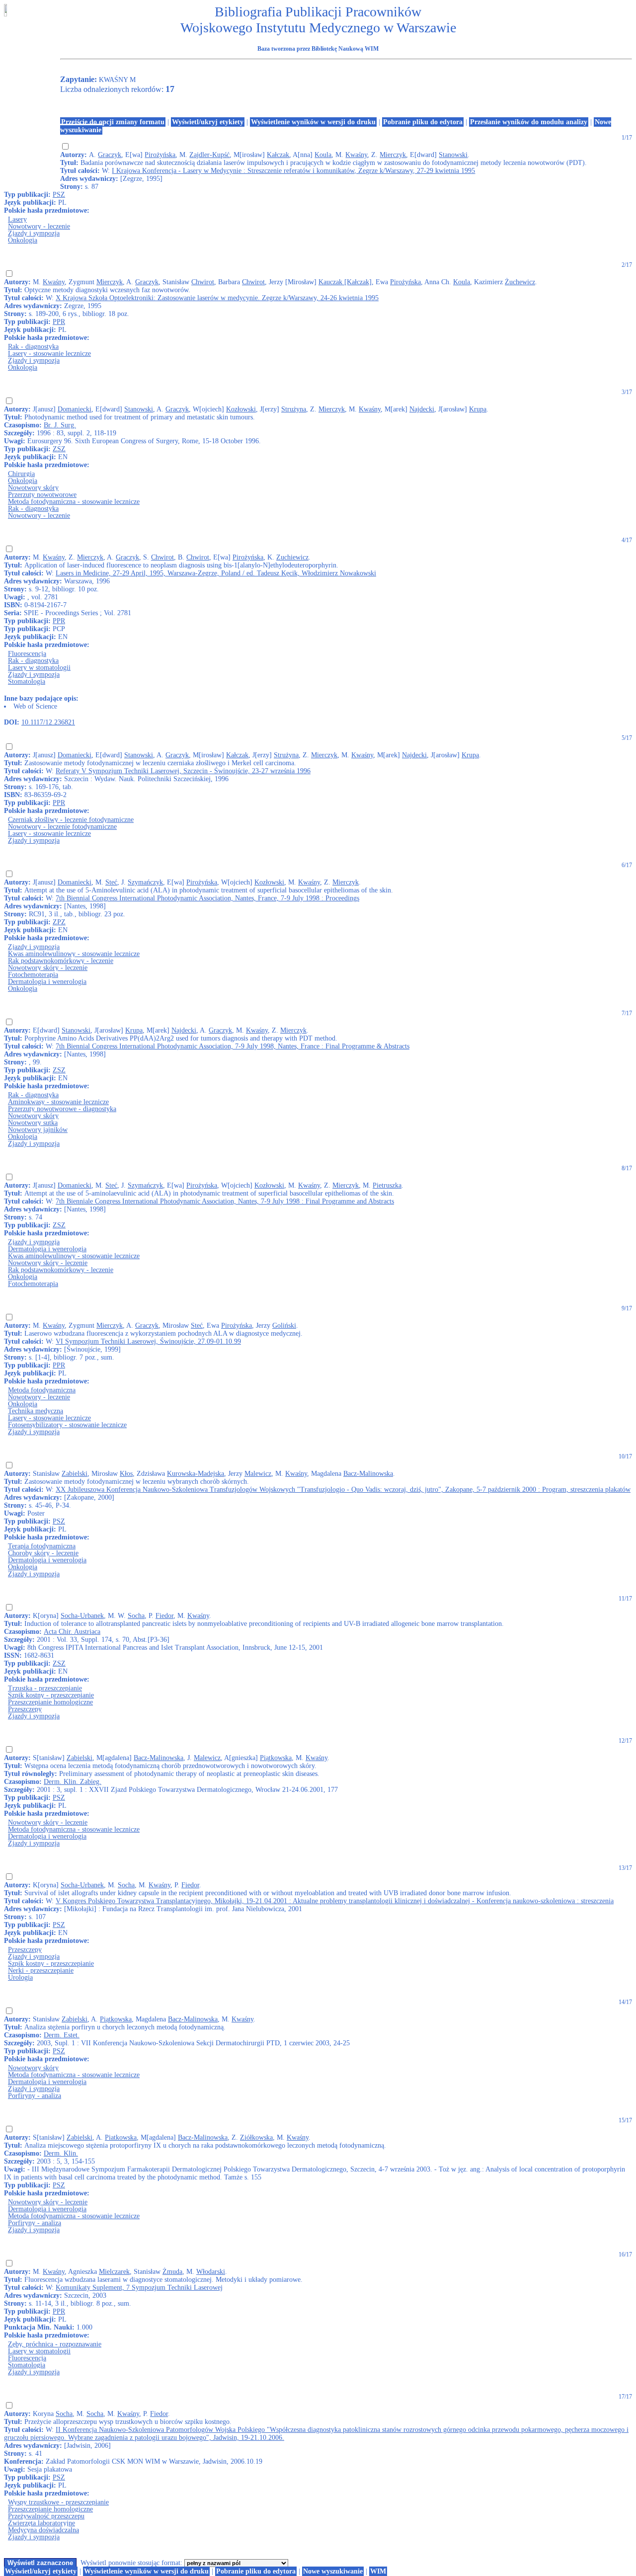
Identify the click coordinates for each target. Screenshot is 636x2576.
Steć (111, 882)
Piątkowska (276, 1758)
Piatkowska (121, 2137)
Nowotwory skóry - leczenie (48, 968)
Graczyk (110, 155)
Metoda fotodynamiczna (42, 1390)
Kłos (126, 1474)
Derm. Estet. (62, 2035)
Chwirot (203, 282)
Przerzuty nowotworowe (42, 495)
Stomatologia (27, 682)
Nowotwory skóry (33, 488)
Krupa (478, 409)
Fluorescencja (27, 654)
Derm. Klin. (61, 2153)
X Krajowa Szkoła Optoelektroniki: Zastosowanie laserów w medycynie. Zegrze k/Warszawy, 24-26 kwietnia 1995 (217, 298)
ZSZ (59, 449)
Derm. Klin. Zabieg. (73, 1782)
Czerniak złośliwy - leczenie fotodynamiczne (71, 820)
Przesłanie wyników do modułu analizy (529, 122)
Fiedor (164, 1616)
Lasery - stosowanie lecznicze (49, 354)
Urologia (20, 1977)
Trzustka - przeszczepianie (45, 1688)
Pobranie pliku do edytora (423, 122)
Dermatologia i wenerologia (47, 982)
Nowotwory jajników (38, 1130)
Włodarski (211, 2272)
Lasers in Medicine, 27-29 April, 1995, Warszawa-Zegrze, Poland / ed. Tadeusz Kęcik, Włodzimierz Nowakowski (216, 573)
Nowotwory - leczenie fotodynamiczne (62, 827)
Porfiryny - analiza (35, 2096)
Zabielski (75, 1474)
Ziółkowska (256, 2137)
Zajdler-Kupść (209, 155)
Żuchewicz (520, 282)
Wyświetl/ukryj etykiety (208, 122)
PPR (59, 322)
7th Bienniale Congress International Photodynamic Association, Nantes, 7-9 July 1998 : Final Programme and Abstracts (225, 1201)
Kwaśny (356, 155)
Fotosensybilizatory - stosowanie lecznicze (67, 1425)
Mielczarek (114, 2272)
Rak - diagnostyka (33, 347)
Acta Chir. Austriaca (72, 1632)
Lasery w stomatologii (39, 668)
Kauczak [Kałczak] (345, 282)
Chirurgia (21, 474)
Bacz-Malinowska (368, 1474)
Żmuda (172, 2272)
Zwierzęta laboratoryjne (41, 2523)
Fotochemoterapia (33, 975)
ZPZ (59, 922)
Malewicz (258, 1474)
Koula (323, 155)
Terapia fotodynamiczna (42, 1546)
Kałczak (278, 155)
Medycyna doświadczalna (43, 2530)
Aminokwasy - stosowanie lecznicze (58, 1102)
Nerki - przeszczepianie (41, 1971)
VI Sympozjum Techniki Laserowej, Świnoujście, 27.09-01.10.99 (148, 1341)
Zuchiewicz (292, 557)
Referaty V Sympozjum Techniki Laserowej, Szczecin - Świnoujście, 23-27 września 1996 (183, 771)
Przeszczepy (25, 1709)
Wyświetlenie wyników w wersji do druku (313, 122)
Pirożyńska (160, 155)
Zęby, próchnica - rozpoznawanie (55, 2344)
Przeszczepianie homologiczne (50, 1702)
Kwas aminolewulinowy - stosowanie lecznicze (74, 954)
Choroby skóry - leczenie (43, 1553)
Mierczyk (393, 155)
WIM (378, 2571)
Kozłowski (241, 409)
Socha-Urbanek (82, 1616)
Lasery (17, 219)
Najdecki (422, 409)
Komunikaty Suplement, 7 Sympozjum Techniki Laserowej (139, 2288)
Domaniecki (75, 409)
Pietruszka (387, 1185)
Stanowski (453, 155)
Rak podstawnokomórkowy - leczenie (61, 961)
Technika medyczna (36, 1411)
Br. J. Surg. (60, 425)
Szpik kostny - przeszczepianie (51, 1695)
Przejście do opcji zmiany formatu (113, 122)
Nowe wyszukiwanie (333, 2571)
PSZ (59, 195)
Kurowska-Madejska (196, 1474)
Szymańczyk (145, 882)
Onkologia (23, 240)
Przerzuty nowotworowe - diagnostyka (62, 1109)
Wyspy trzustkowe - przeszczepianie (58, 2502)
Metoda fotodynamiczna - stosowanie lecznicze (74, 502)
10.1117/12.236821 (48, 722)
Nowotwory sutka (33, 1123)
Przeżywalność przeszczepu (46, 2516)
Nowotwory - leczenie (39, 226)
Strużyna (294, 409)
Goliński (284, 1326)
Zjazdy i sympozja (34, 233)
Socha (136, 1616)
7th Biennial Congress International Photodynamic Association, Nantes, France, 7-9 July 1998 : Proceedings (207, 898)
